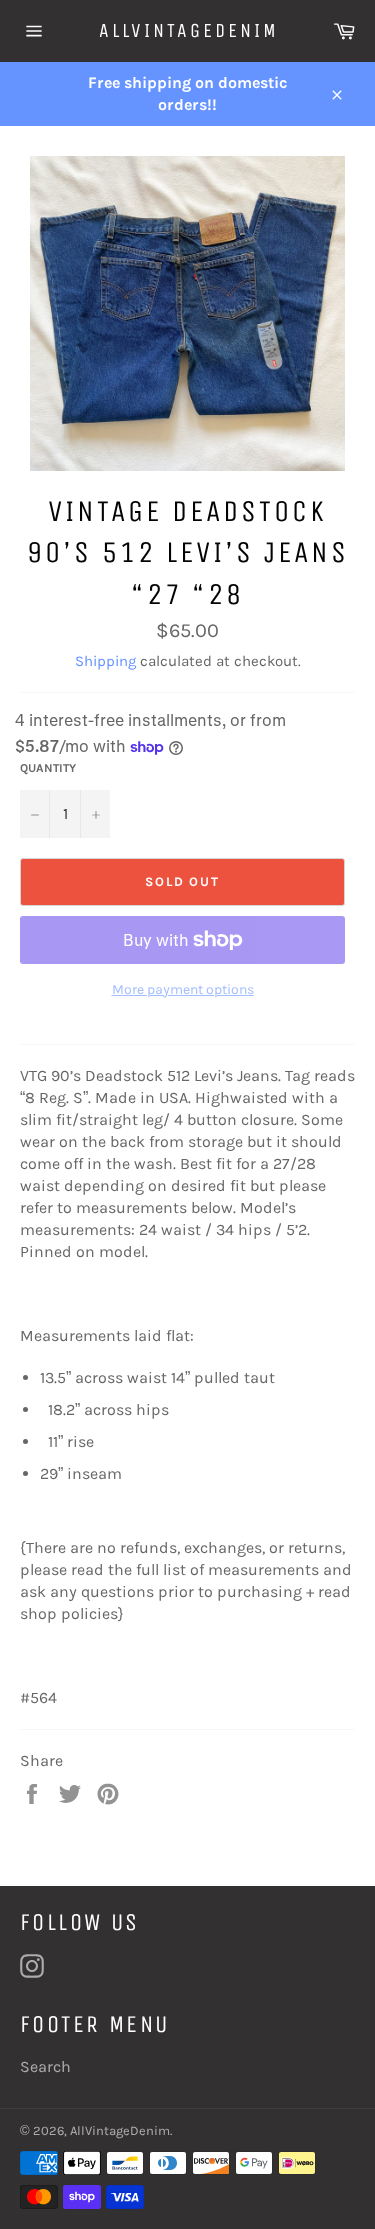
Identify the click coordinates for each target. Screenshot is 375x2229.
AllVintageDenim (188, 30)
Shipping (105, 661)
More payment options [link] (183, 989)
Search (45, 2066)
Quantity (48, 768)
